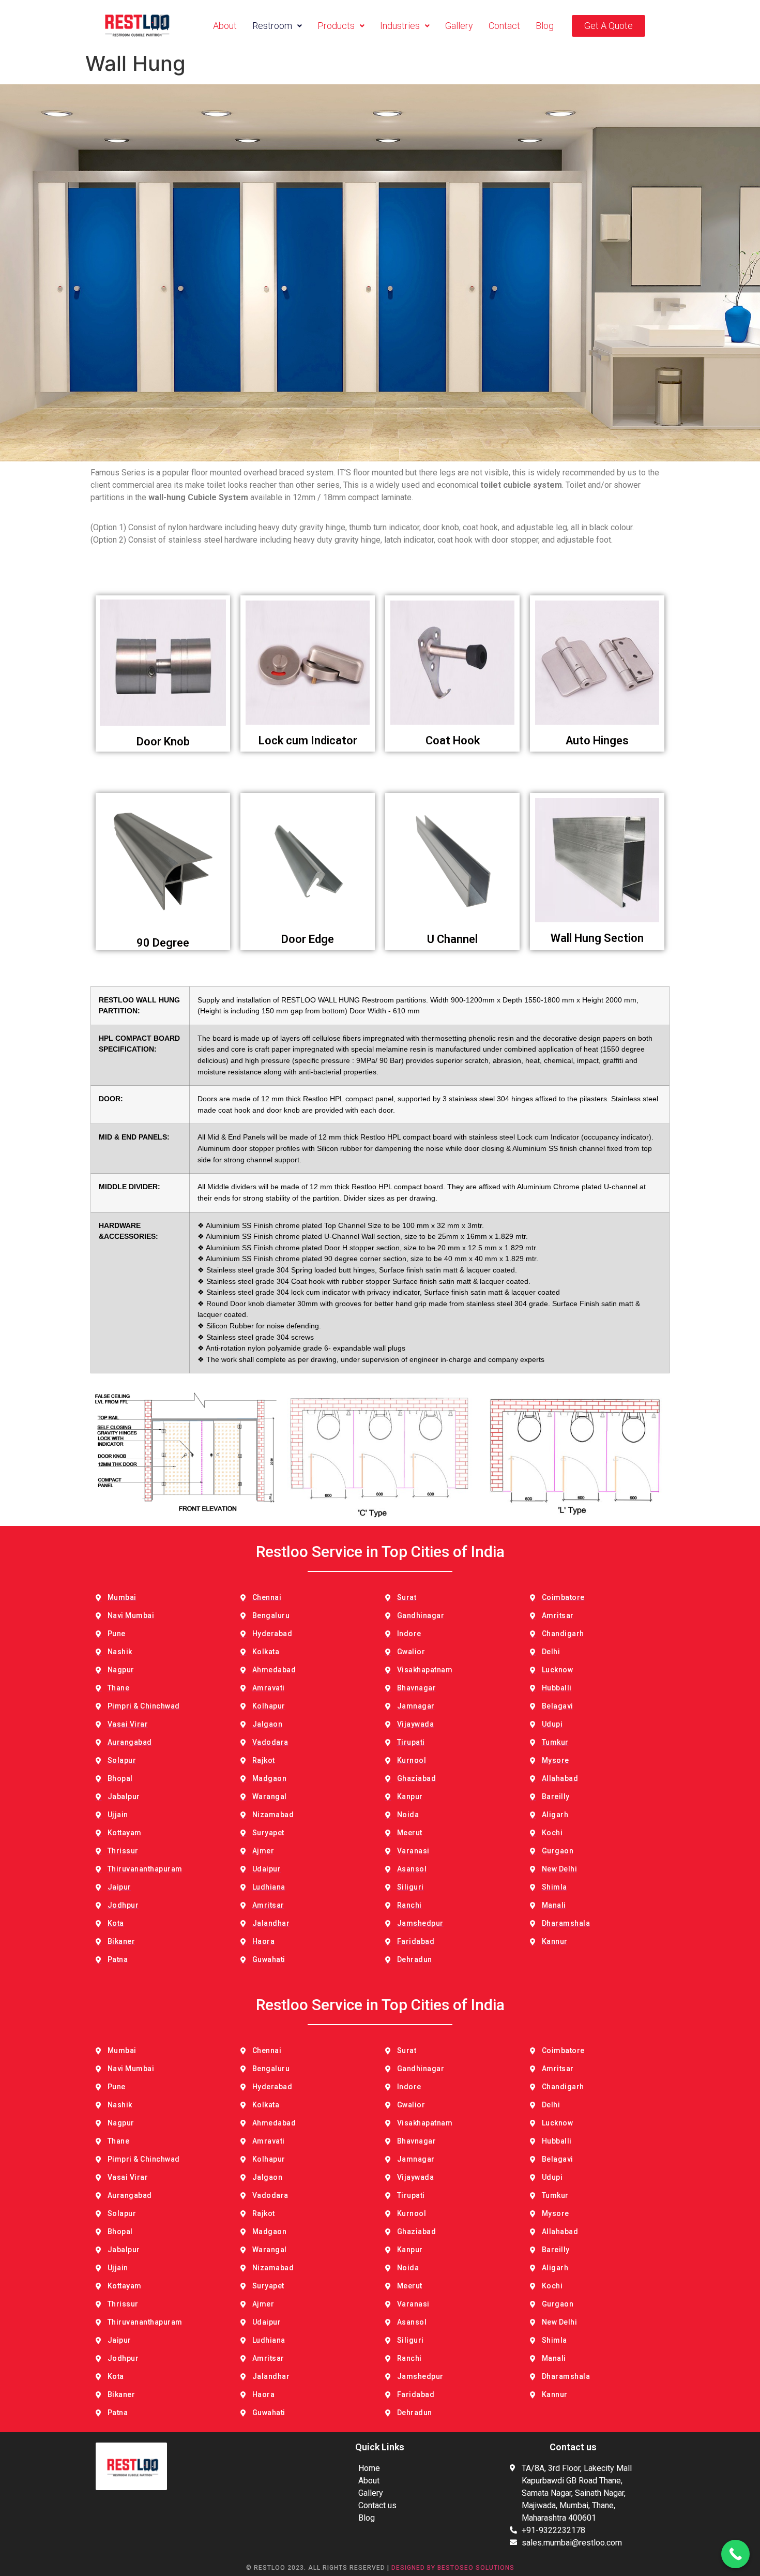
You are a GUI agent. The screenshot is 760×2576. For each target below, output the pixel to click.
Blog (545, 26)
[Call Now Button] (735, 2554)
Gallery (459, 26)
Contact (504, 26)
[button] (277, 26)
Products (336, 26)
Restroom (272, 26)
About (225, 26)
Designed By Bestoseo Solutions (453, 2568)
